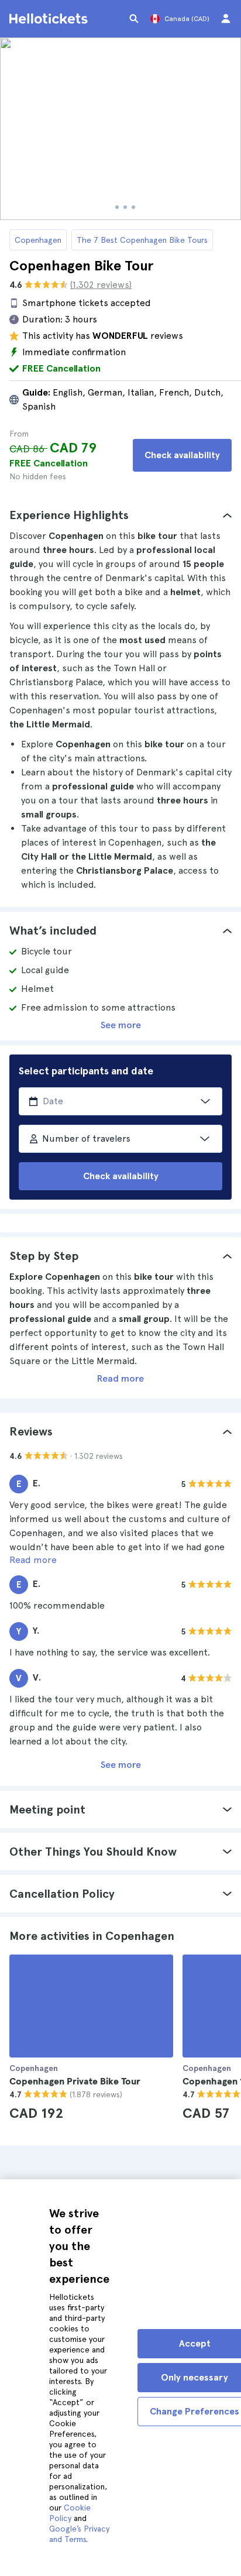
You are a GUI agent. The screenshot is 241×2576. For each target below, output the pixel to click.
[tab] (120, 515)
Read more (120, 1378)
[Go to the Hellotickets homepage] (50, 19)
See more (121, 1025)
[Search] (134, 19)
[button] (120, 515)
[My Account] (226, 19)
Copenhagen (38, 240)
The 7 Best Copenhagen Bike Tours (142, 240)
